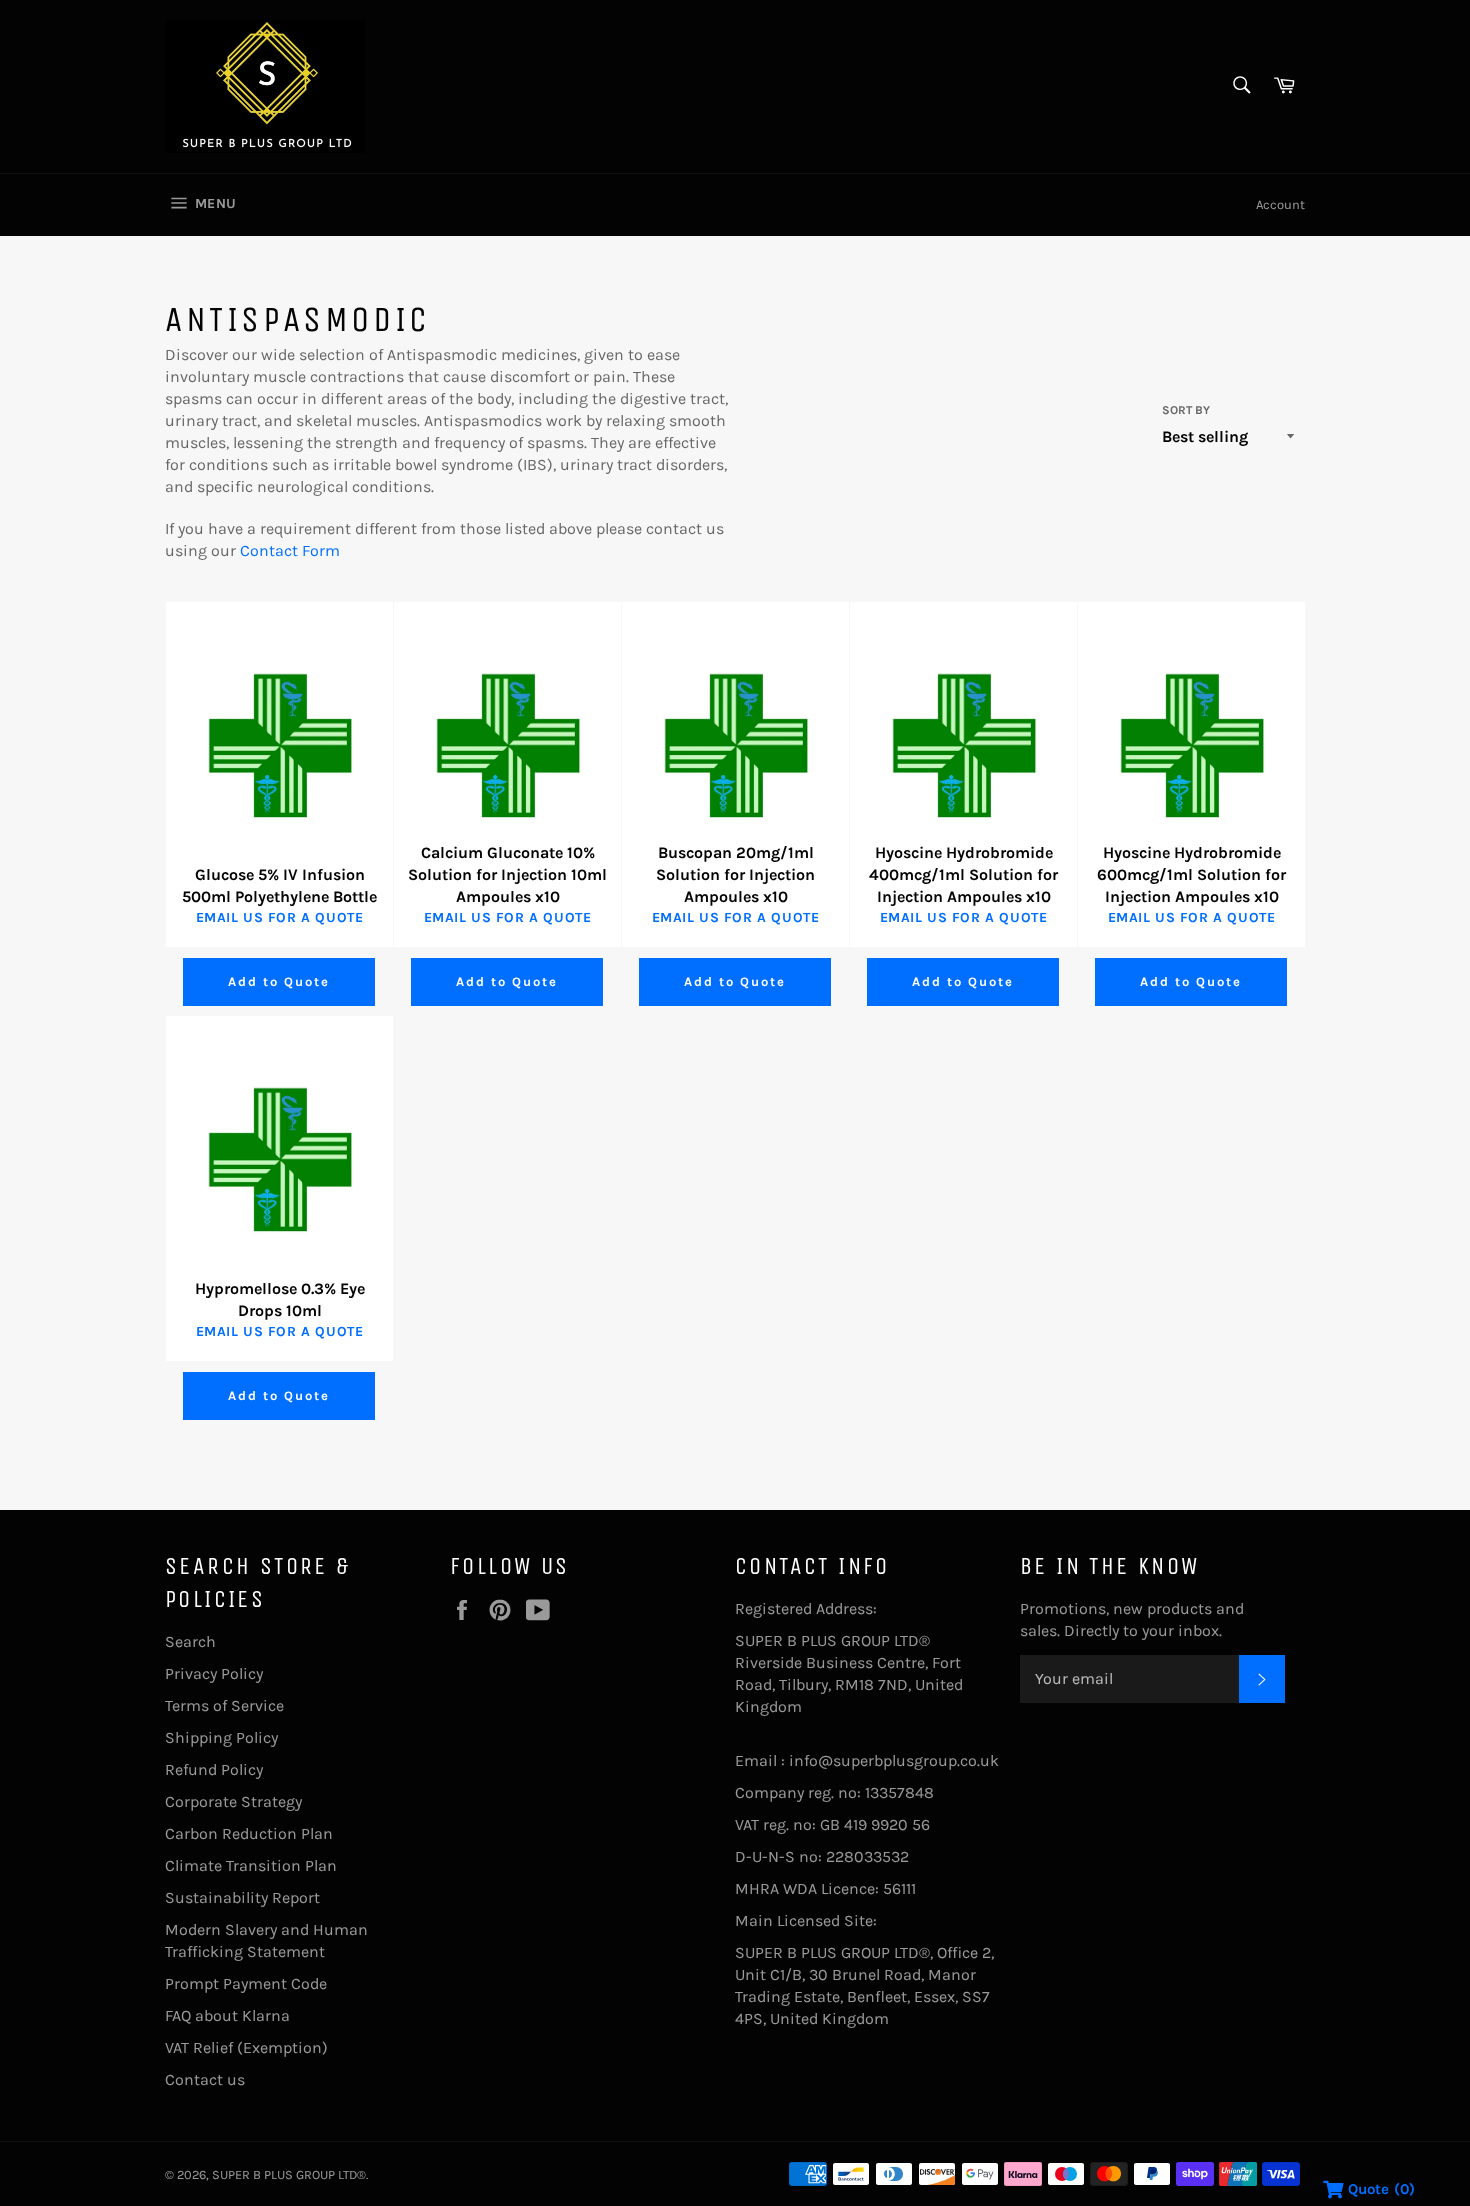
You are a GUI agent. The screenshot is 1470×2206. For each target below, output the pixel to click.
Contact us (205, 2079)
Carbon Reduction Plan (249, 1833)
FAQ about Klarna (227, 2015)
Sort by (1186, 410)
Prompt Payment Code (246, 1983)
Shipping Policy (221, 1737)
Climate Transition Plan (251, 1865)
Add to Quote (278, 981)
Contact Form (290, 550)
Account (1280, 204)
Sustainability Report (242, 1897)
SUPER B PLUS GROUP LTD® (289, 2174)
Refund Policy (214, 1769)
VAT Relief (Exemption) (246, 2047)
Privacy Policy (214, 1673)
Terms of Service (224, 1705)
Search (190, 1641)
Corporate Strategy (233, 1801)
